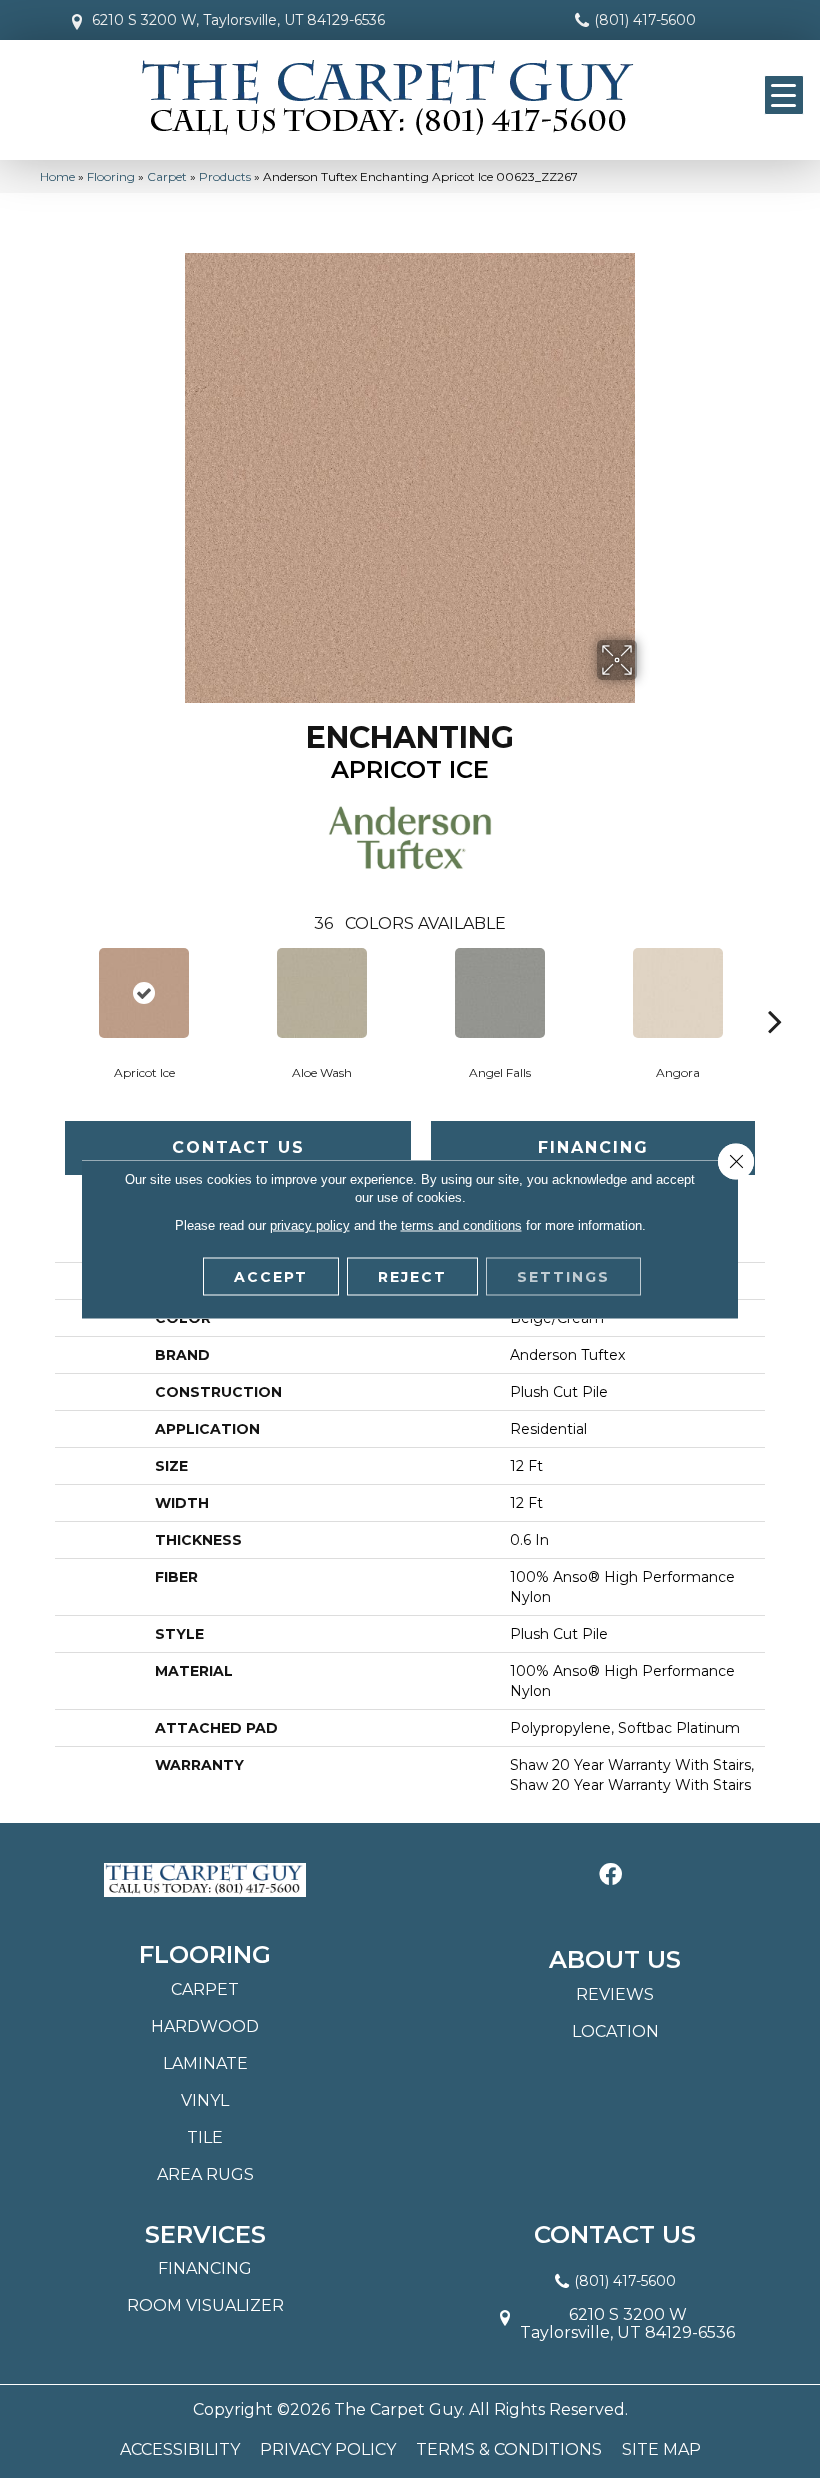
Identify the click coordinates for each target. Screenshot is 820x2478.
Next (775, 991)
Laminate (205, 2063)
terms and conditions (461, 1225)
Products (225, 176)
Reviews (615, 1994)
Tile (205, 2137)
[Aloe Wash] (322, 993)
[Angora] (678, 993)
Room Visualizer (205, 2305)
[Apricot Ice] (144, 993)
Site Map (661, 2450)
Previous (45, 991)
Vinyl (205, 2100)
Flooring (111, 176)
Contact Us (238, 1147)
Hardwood (205, 2026)
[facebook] (610, 1875)
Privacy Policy (328, 2450)
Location (615, 2031)
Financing (593, 1147)
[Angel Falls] (500, 993)
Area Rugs (205, 2174)
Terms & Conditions (509, 2450)
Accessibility (180, 2450)
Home (57, 176)
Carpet (167, 176)
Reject (412, 1277)
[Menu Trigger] (784, 95)
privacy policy (310, 1225)
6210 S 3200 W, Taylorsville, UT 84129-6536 (238, 20)
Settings (563, 1277)
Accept (271, 1277)
